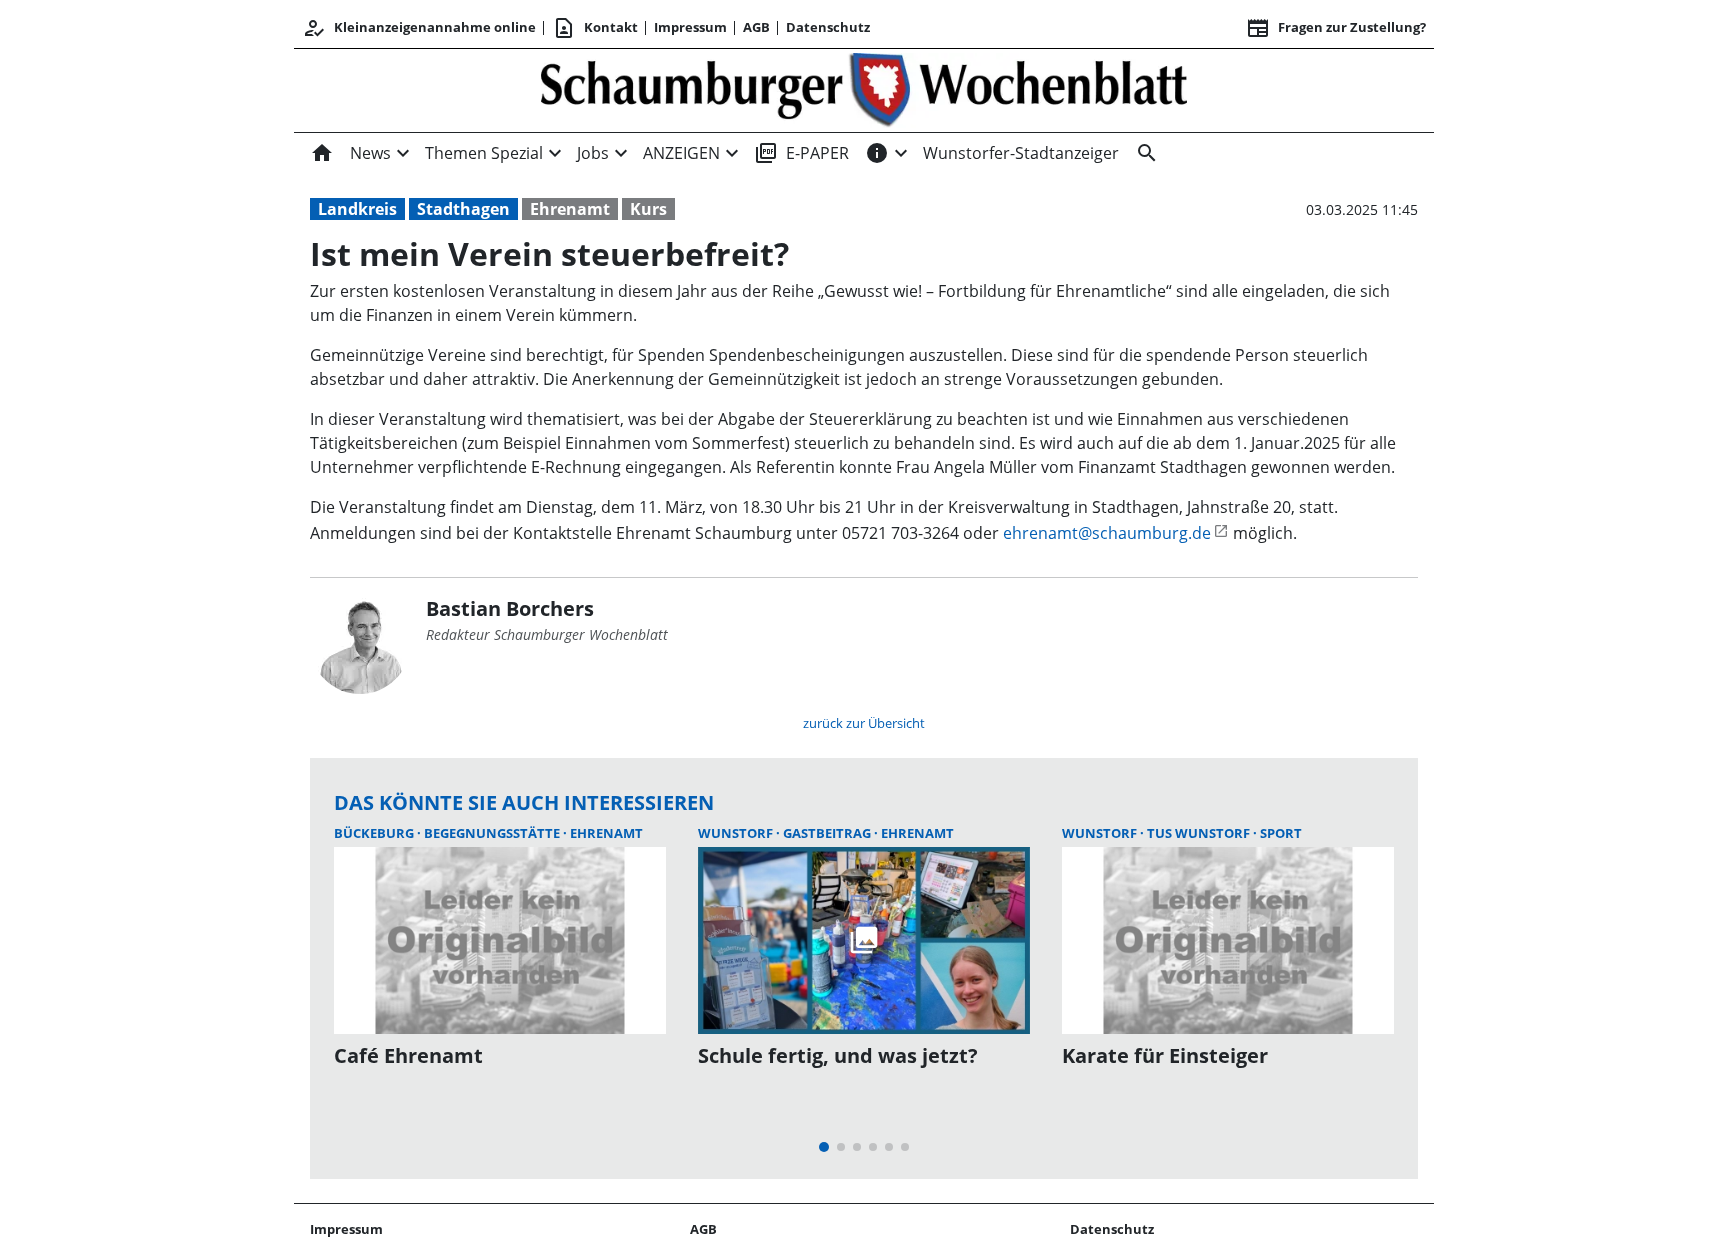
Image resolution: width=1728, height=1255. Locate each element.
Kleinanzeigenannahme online (419, 28)
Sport (1281, 833)
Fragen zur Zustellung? (1336, 28)
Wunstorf (737, 833)
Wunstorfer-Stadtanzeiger (1021, 153)
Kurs (648, 209)
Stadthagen (463, 209)
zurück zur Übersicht (864, 723)
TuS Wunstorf (1200, 833)
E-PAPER (801, 153)
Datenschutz (828, 27)
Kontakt (595, 28)
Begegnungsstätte (493, 833)
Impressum (690, 27)
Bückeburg (375, 833)
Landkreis (357, 209)
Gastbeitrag (828, 833)
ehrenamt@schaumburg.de (1107, 533)
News (370, 153)
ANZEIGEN (681, 153)
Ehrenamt (570, 209)
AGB (756, 27)
